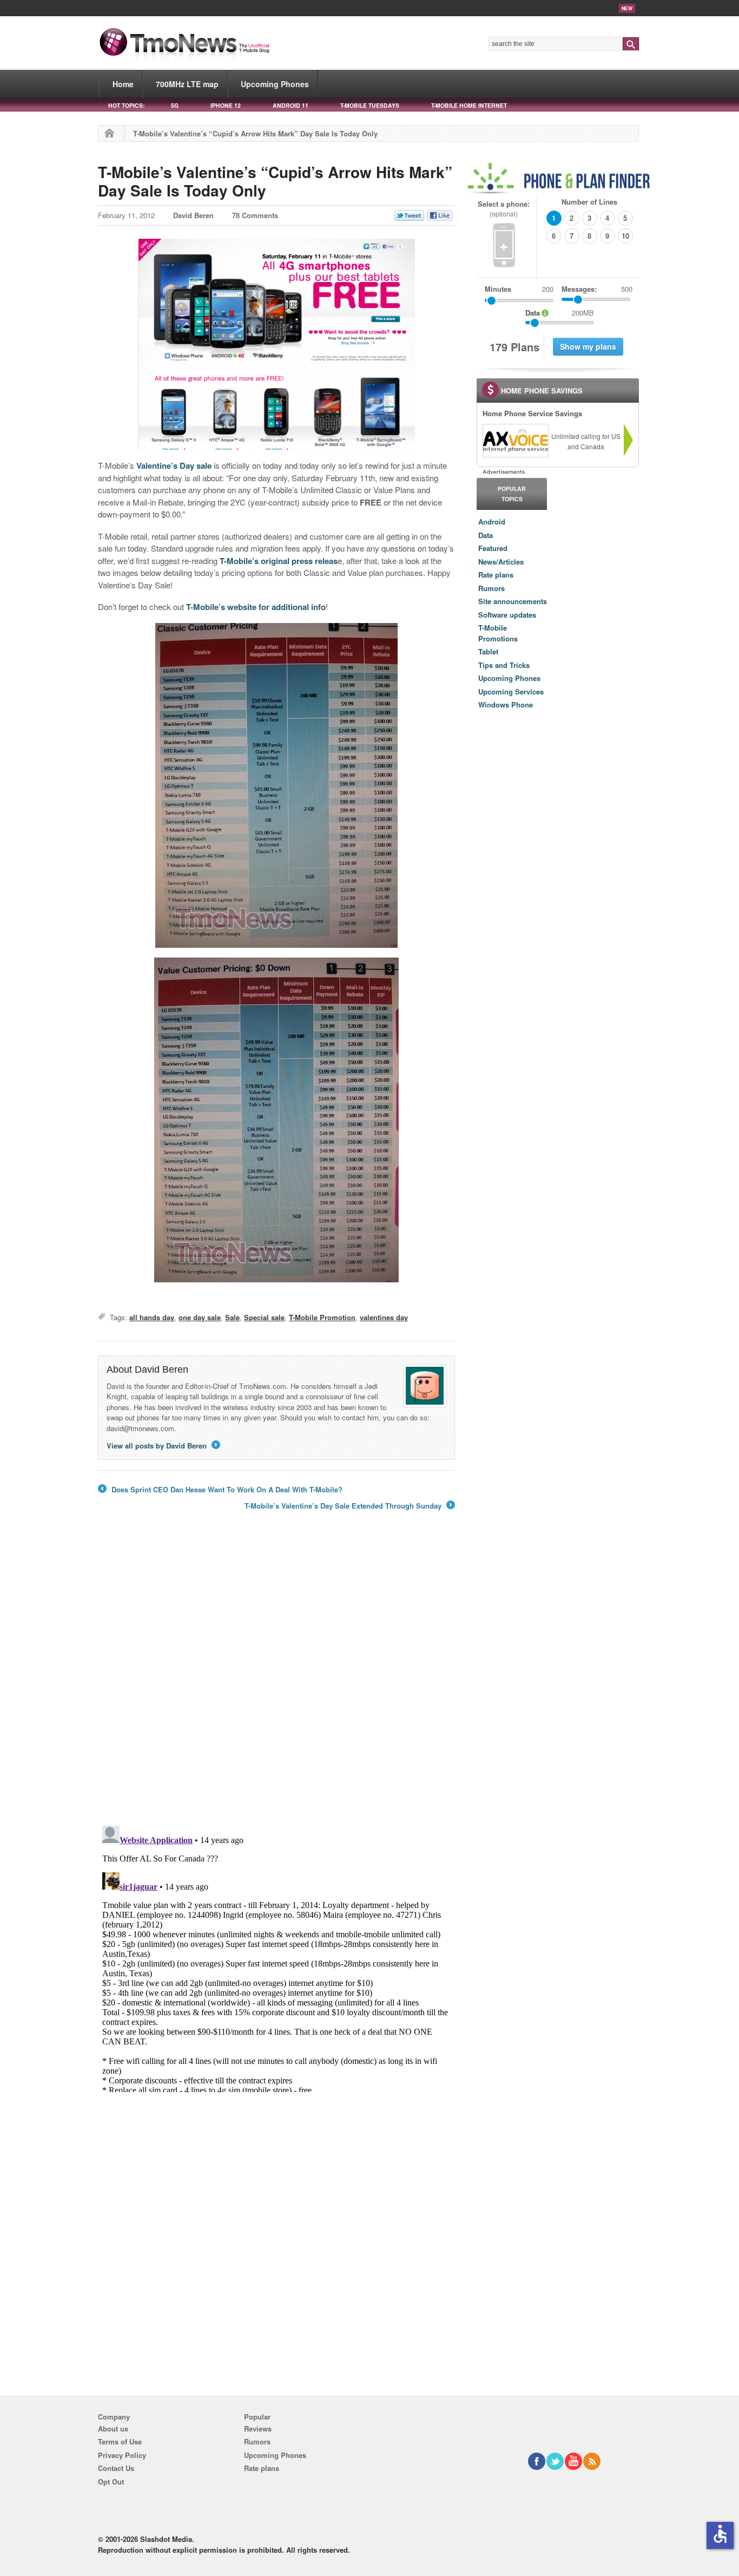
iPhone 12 (226, 105)
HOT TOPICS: (126, 105)
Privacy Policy (122, 2455)
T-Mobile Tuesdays (370, 105)
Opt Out (111, 2482)
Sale (232, 1317)
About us (113, 2428)
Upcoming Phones (275, 84)
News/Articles (501, 562)
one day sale (200, 1317)
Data (486, 535)
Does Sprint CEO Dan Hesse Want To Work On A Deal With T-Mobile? (220, 1490)
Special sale (264, 1317)
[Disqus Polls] (276, 1675)
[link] (515, 441)
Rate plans (496, 575)
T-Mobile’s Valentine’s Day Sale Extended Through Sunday (349, 1506)
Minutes (498, 289)
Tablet (488, 651)
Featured (493, 548)
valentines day (384, 1317)
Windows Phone (506, 704)
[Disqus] (276, 1957)
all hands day (152, 1317)
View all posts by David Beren (163, 1446)
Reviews (258, 2428)
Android (492, 522)
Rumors (491, 588)
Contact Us (116, 2468)
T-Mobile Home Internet (469, 105)
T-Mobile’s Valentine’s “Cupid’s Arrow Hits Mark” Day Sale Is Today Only (275, 181)
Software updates (507, 615)
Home (123, 84)
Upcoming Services (511, 691)
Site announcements (513, 601)
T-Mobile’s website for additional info (256, 607)
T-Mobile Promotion (322, 1317)
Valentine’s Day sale (174, 466)
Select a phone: (504, 209)
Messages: (597, 289)
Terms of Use (120, 2441)
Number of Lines (589, 202)
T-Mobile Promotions (498, 633)
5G (175, 105)
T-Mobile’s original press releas (279, 561)
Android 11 (291, 105)
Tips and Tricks (504, 665)
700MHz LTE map (187, 84)
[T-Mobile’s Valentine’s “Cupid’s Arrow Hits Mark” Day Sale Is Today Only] (276, 344)
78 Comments (255, 215)
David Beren (193, 215)
